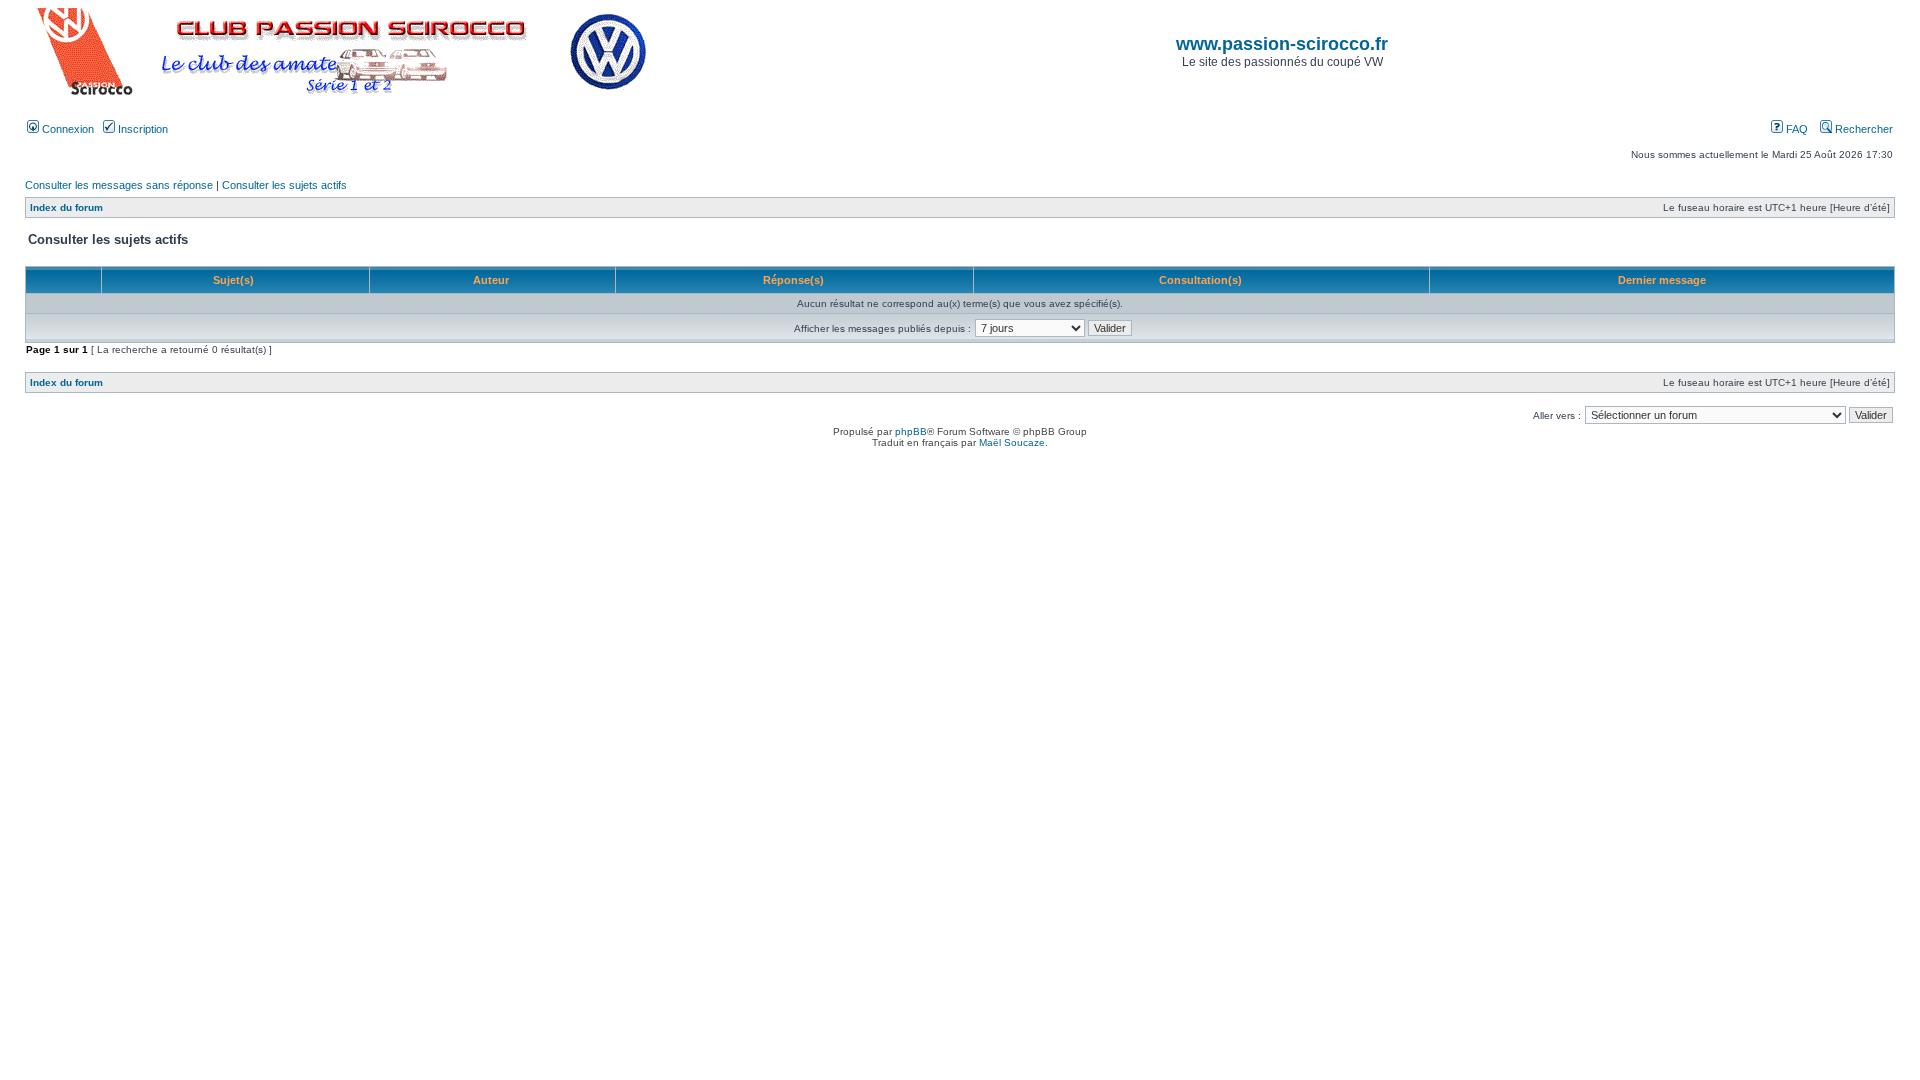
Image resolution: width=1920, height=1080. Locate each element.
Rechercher (1862, 129)
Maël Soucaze (1012, 442)
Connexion (66, 129)
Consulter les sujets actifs (284, 185)
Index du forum (66, 207)
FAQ (1795, 129)
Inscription (141, 129)
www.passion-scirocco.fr (1282, 44)
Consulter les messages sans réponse (119, 185)
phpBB (911, 431)
